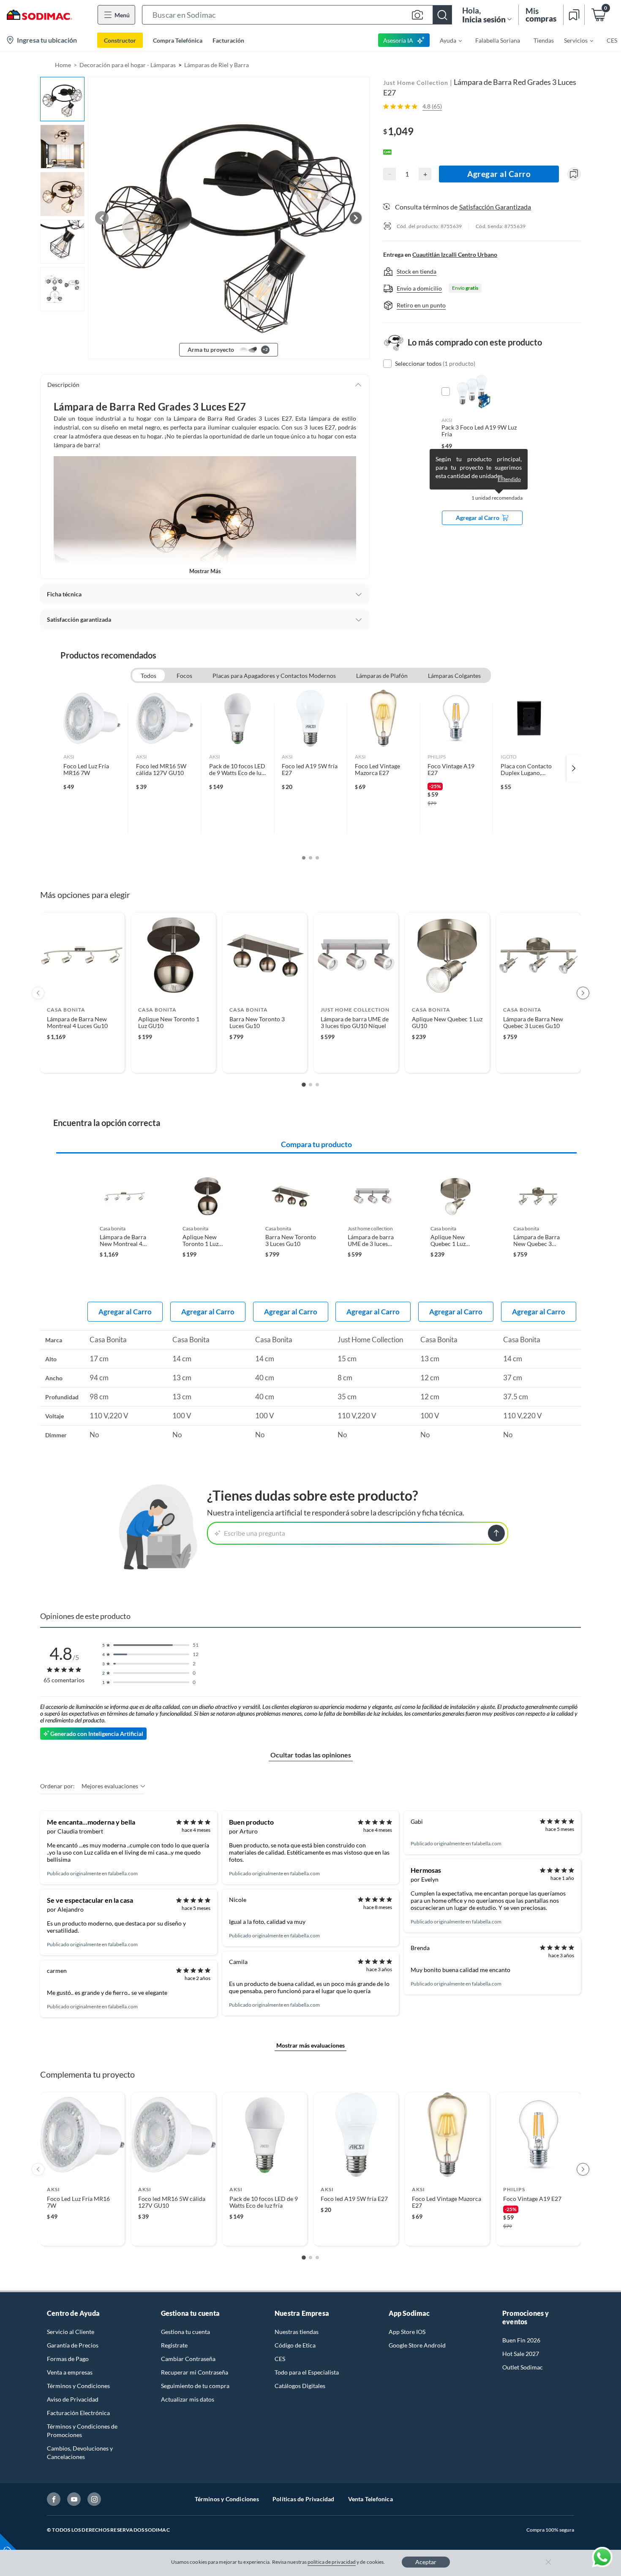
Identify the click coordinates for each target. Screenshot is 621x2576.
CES (280, 2359)
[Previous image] (102, 218)
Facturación (228, 40)
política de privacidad (332, 2562)
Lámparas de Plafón (382, 676)
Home (63, 65)
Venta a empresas (70, 2372)
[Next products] (583, 993)
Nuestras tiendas (297, 2332)
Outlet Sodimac (523, 2367)
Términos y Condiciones (78, 2386)
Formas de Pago (68, 2359)
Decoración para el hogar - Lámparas (128, 65)
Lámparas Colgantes (454, 676)
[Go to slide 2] (310, 1085)
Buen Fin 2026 (521, 2340)
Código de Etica (295, 2345)
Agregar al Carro (499, 174)
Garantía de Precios (73, 2345)
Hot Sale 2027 (521, 2354)
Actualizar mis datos (188, 2399)
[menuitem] (446, 40)
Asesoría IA (398, 40)
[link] (92, 768)
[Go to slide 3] (317, 1085)
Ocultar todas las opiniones (311, 1755)
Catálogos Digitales (300, 2386)
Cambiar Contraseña (188, 2359)
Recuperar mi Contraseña (195, 2372)
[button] (297, 15)
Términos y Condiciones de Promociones (82, 2430)
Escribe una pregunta (255, 1533)
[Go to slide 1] (304, 1085)
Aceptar (426, 2562)
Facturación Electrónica (78, 2413)
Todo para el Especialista (307, 2372)
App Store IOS (407, 2332)
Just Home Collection (416, 83)
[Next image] (356, 218)
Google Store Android (417, 2345)
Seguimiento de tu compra (195, 2386)
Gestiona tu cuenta (185, 2332)
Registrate (174, 2345)
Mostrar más (205, 571)
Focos (184, 676)
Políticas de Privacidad (304, 2499)
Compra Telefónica (178, 40)
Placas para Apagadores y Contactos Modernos (274, 676)
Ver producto (82, 1061)
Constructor (120, 40)
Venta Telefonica (370, 2499)
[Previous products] (38, 993)
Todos (148, 676)
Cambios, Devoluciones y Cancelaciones (80, 2452)
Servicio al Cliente (71, 2332)
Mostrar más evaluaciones (310, 2045)
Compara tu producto (316, 1144)
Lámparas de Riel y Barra (217, 65)
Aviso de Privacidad (73, 2399)
